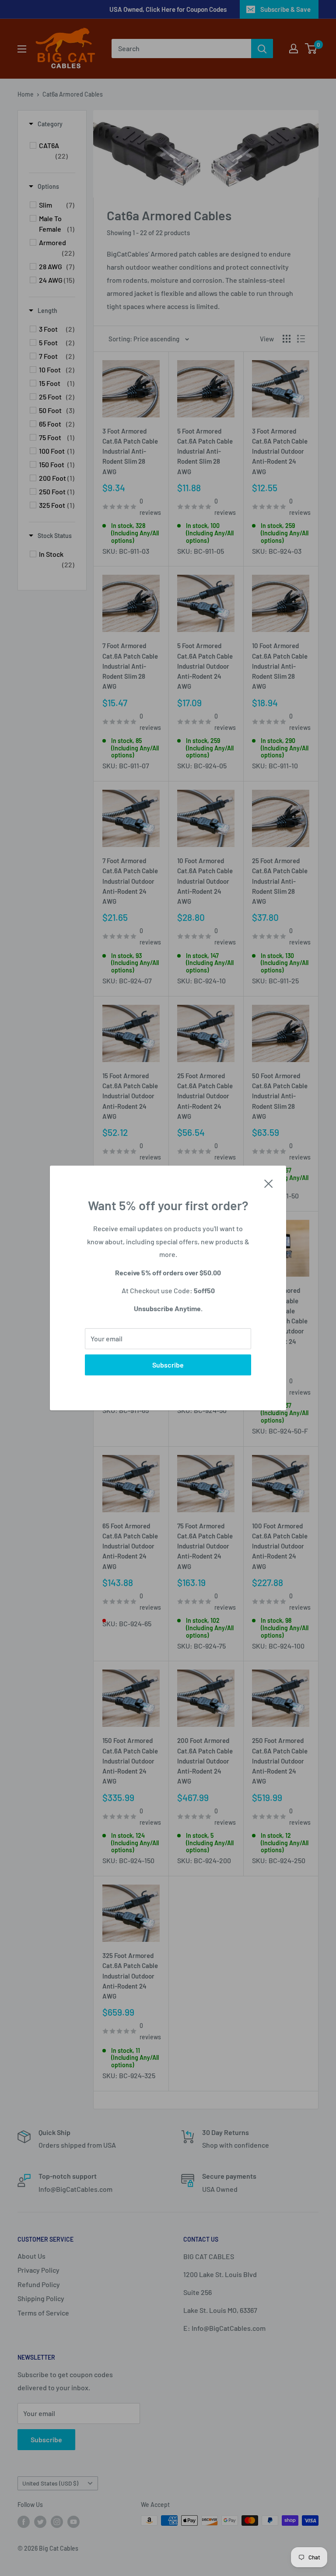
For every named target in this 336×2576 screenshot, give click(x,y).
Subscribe (168, 1365)
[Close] (269, 1183)
